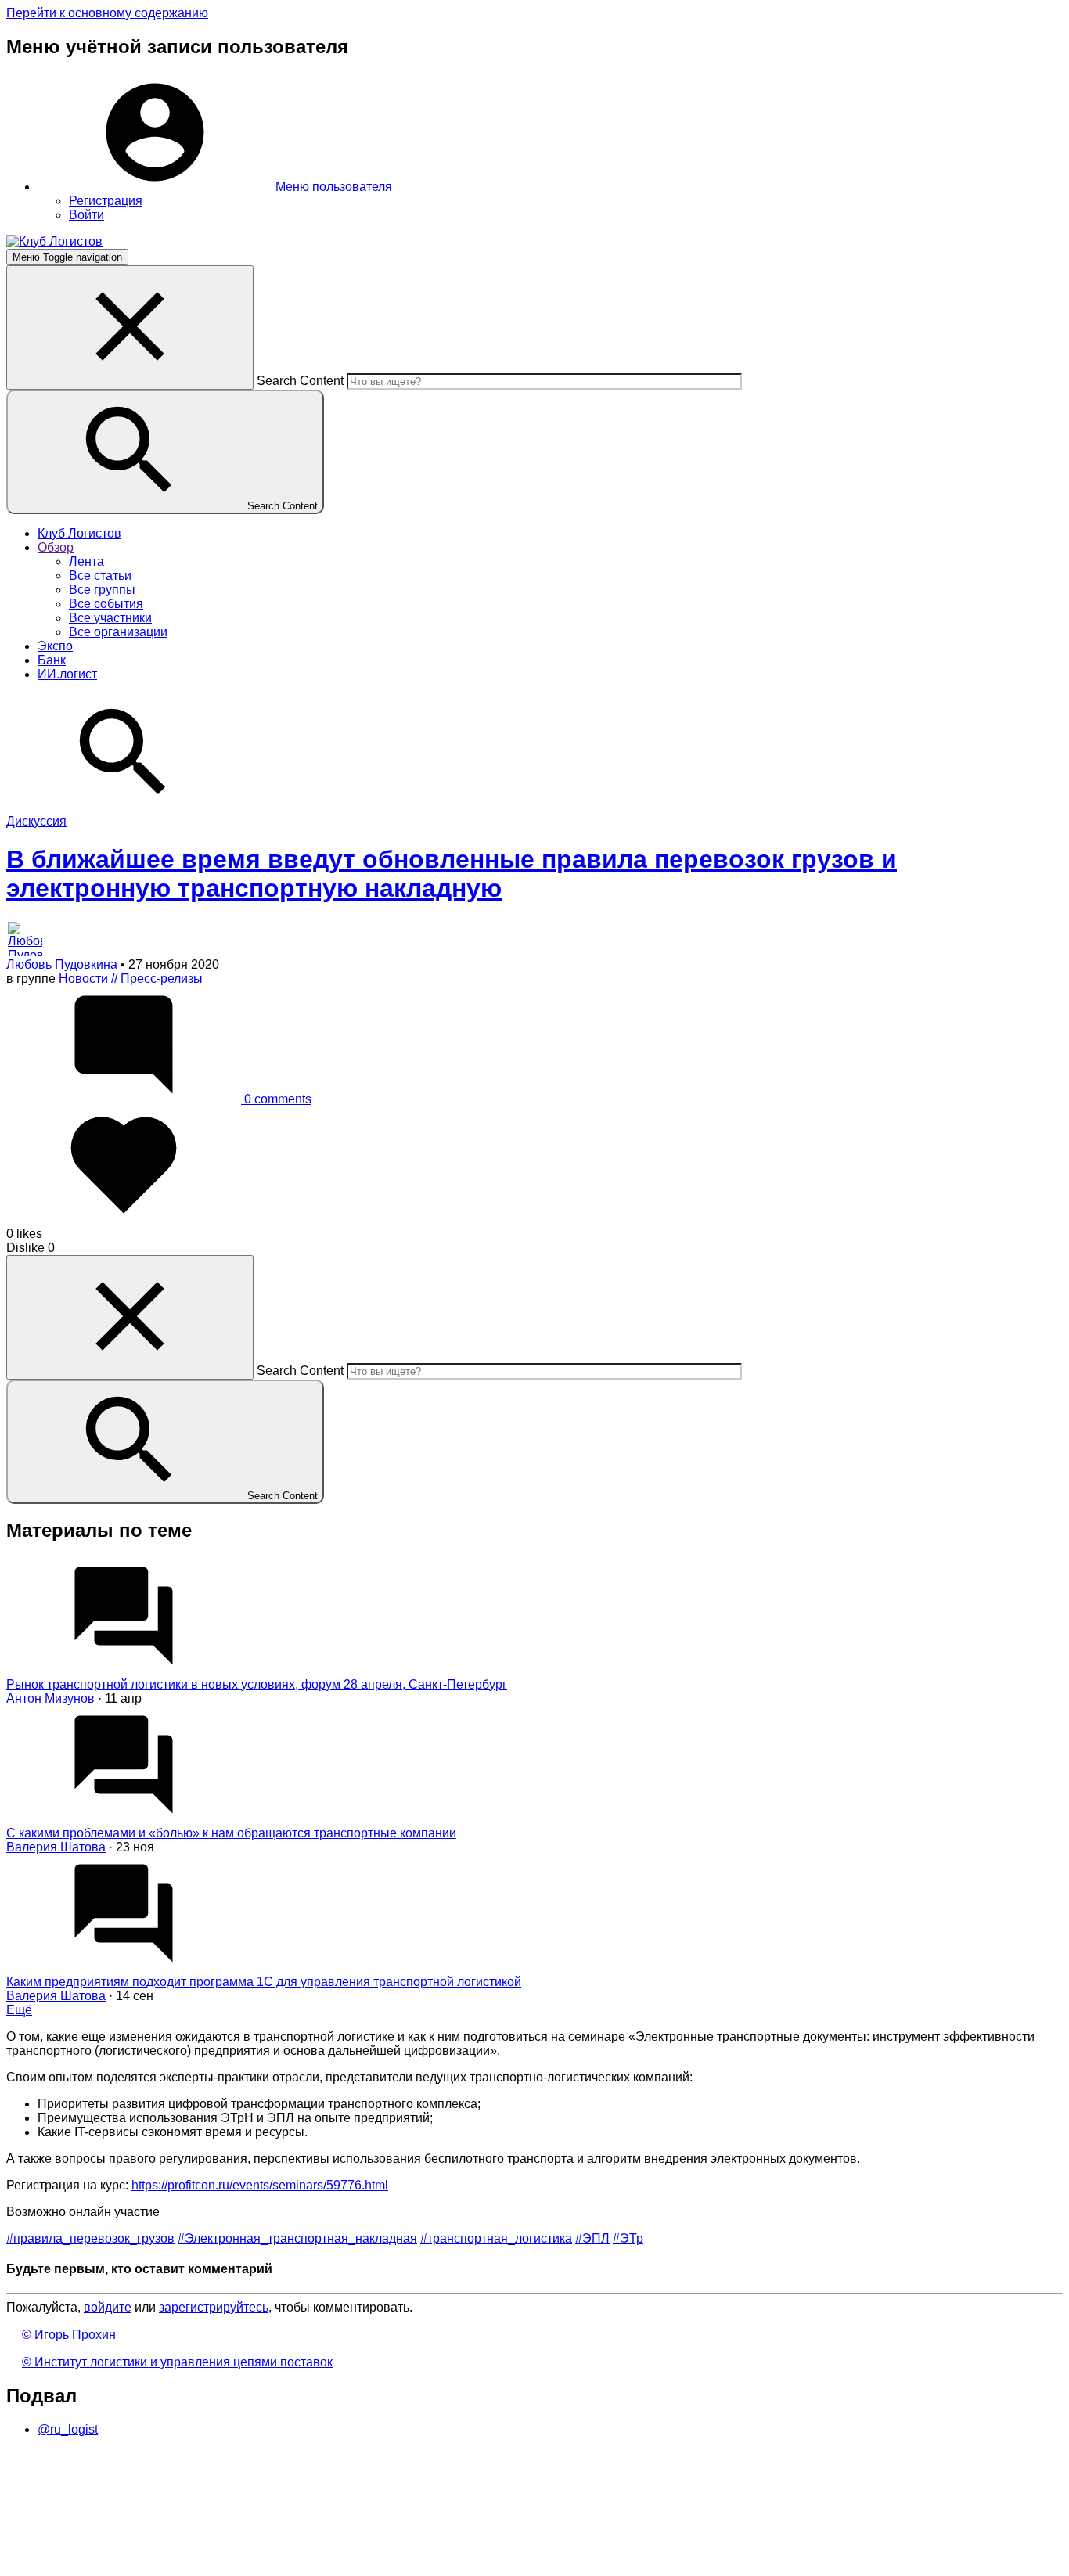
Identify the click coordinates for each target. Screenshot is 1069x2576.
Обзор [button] (56, 547)
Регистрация (106, 201)
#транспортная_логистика (496, 2238)
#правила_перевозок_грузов (90, 2238)
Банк (52, 660)
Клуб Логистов (79, 533)
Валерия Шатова (56, 1847)
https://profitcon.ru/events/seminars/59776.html (260, 2185)
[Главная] (54, 241)
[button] (215, 187)
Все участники (110, 618)
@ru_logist (68, 2429)
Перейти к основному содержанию (107, 13)
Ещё (19, 2010)
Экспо (55, 646)
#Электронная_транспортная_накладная (297, 2238)
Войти (86, 215)
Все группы (102, 590)
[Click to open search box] (124, 807)
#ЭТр (628, 2238)
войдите (108, 2307)
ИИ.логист (67, 674)
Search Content (300, 381)
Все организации (118, 632)
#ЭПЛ (592, 2238)
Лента (86, 561)
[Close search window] (130, 327)
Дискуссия (36, 821)
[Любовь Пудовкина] (534, 939)
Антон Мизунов (50, 1698)
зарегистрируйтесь (214, 2307)
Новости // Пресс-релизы (131, 979)
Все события (106, 604)
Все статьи (100, 576)
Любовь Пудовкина (62, 964)
